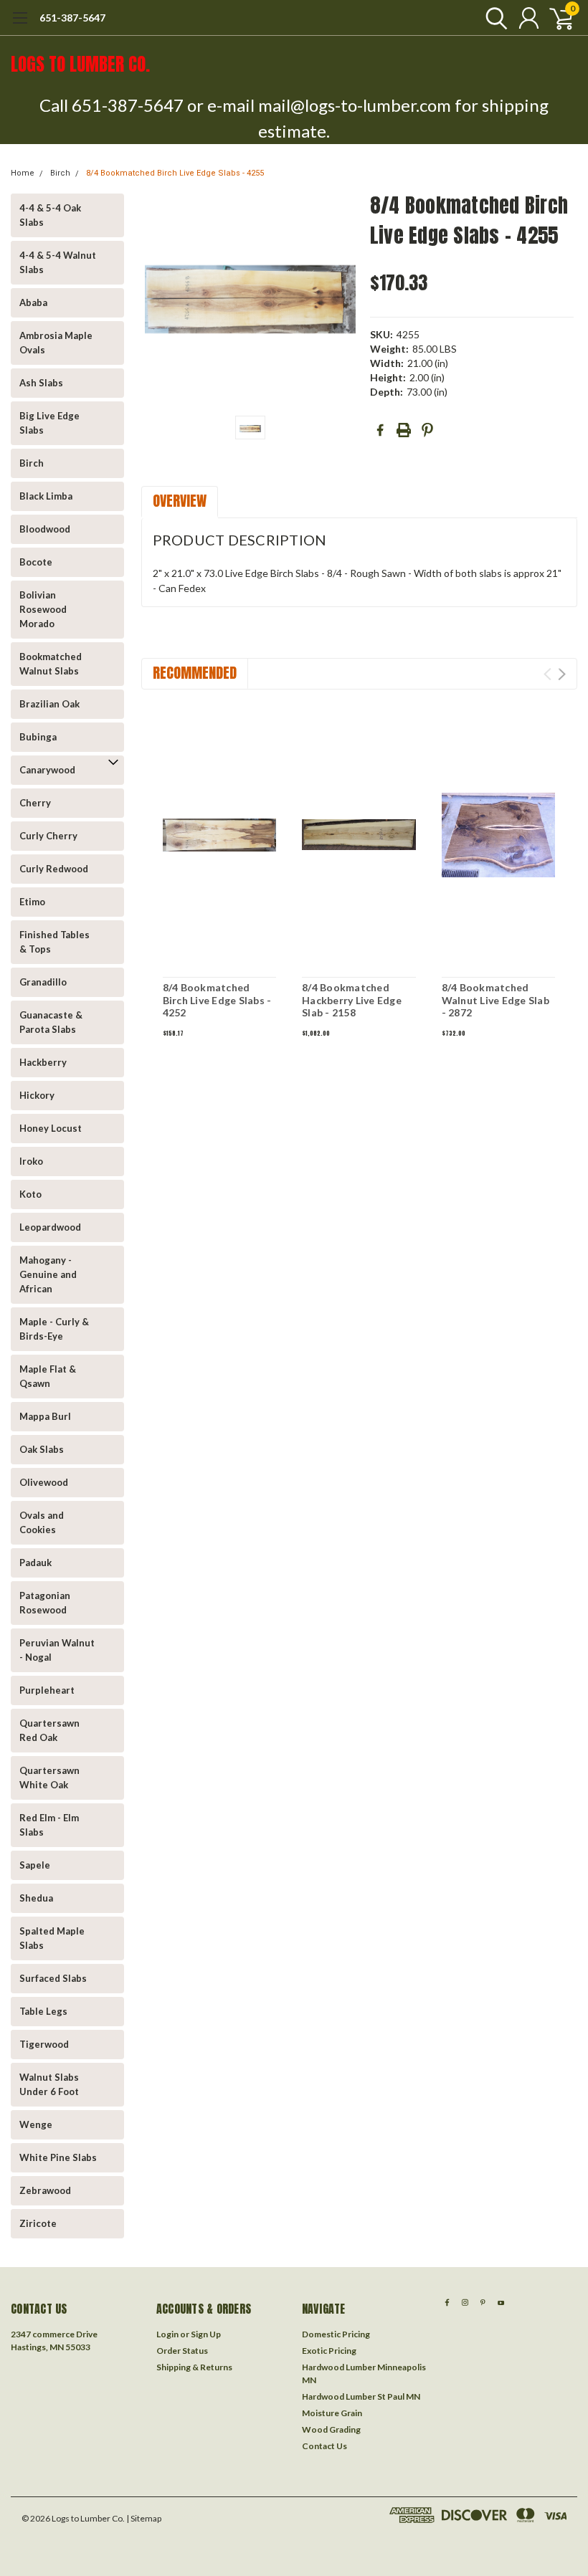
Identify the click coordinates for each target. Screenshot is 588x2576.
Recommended (195, 673)
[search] (493, 18)
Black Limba (46, 496)
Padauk (35, 1563)
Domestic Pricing (336, 2334)
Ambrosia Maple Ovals (56, 343)
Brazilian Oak (49, 704)
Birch (60, 173)
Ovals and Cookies (42, 1522)
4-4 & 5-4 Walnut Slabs (58, 262)
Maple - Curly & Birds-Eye (54, 1329)
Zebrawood (45, 2190)
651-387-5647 (72, 18)
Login (167, 2334)
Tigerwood (44, 2044)
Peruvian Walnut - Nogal (57, 1650)
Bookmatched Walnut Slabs (51, 664)
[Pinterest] (427, 430)
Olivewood (44, 1482)
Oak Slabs (42, 1449)
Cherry (35, 803)
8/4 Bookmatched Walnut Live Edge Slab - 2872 (495, 1000)
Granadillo (43, 982)
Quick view (219, 833)
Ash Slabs (41, 383)
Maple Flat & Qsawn (48, 1376)
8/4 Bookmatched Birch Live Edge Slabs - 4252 (217, 1000)
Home (23, 173)
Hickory (37, 1095)
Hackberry (43, 1062)
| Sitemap (144, 2518)
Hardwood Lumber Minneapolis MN (364, 2374)
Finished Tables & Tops (54, 942)
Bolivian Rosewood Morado (43, 609)
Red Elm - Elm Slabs (49, 1825)
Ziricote (38, 2223)
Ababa (33, 302)
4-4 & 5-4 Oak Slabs (50, 215)
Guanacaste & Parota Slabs (51, 1022)
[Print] (404, 430)
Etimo (32, 902)
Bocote (36, 562)
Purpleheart (47, 1690)
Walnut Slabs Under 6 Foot (49, 2084)
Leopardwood (50, 1227)
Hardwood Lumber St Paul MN (361, 2396)
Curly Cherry (48, 836)
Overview (180, 501)
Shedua (36, 1898)
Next (562, 674)
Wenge (36, 2124)
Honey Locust (51, 1128)
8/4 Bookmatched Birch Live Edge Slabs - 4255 (175, 173)
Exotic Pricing (329, 2351)
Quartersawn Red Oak (49, 1730)
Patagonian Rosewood (45, 1603)
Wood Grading (331, 2429)
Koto (30, 1194)
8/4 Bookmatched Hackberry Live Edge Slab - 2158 (352, 1000)
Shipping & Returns (194, 2367)
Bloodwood (45, 529)
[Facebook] (380, 430)
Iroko (31, 1161)
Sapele (35, 1865)
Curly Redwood (54, 869)
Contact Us (324, 2446)
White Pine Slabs (58, 2157)
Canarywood (47, 770)
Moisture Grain (332, 2413)
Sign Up (206, 2334)
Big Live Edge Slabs (49, 423)
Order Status (182, 2351)
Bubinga (38, 737)
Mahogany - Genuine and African (48, 1274)
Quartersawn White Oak (49, 1778)
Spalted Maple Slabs (52, 1938)
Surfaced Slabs (53, 1978)
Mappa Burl (45, 1416)
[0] (556, 18)
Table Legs (43, 2011)
